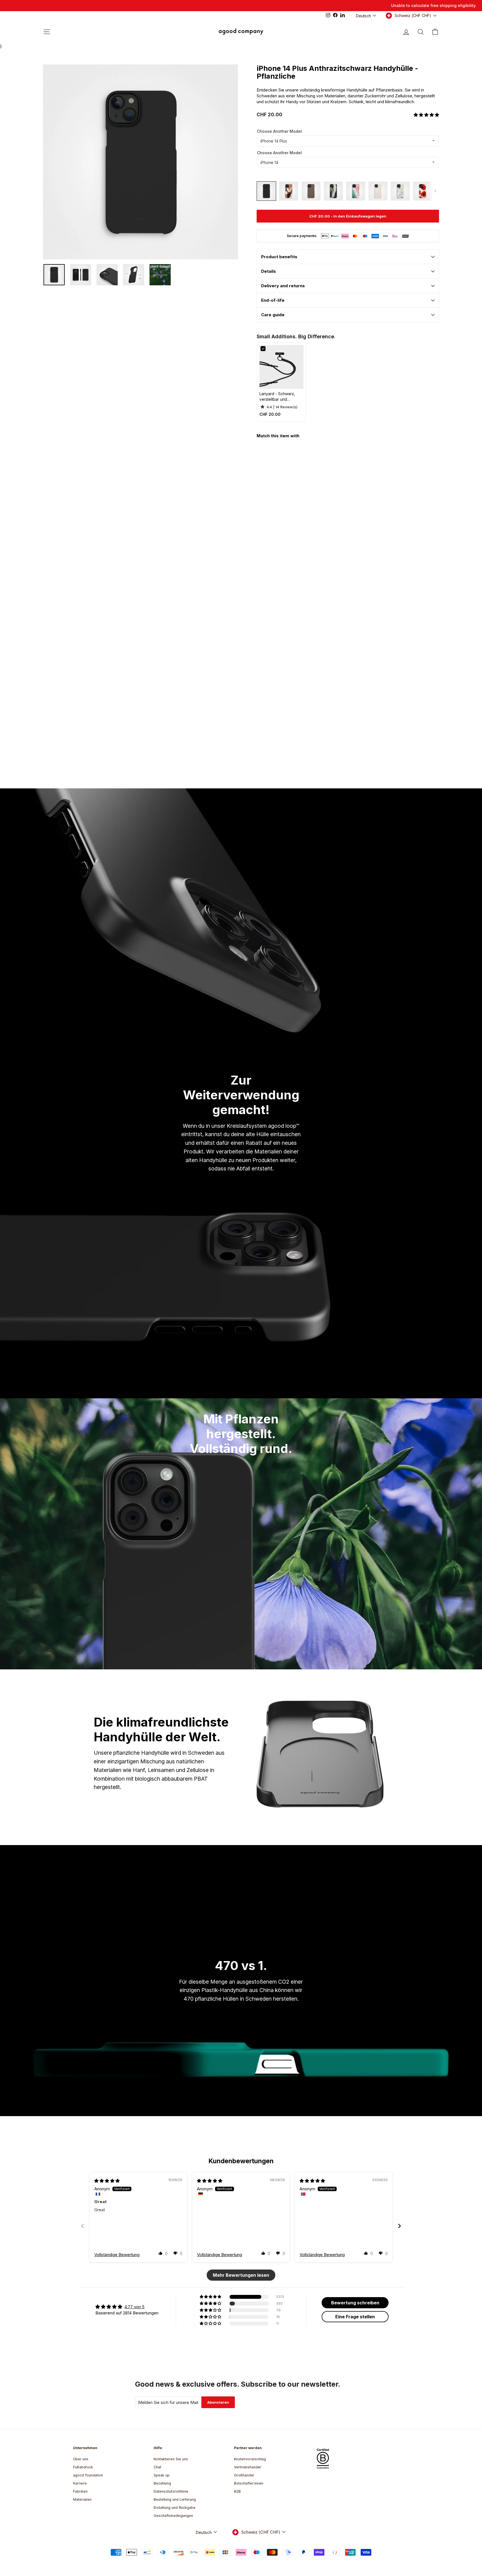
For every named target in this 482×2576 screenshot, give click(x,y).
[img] (107, 2181)
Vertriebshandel (247, 2467)
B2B (237, 2491)
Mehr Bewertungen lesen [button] (241, 2275)
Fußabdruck (83, 2467)
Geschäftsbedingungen (173, 2516)
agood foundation (88, 2475)
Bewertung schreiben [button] (355, 2303)
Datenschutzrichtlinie (171, 2491)
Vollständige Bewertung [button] (117, 2255)
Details (268, 271)
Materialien (82, 2499)
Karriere (80, 2483)
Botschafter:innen (249, 2483)
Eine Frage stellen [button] (355, 2317)
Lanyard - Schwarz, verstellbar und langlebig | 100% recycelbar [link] (277, 397)
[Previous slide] (83, 2226)
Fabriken (80, 2491)
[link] (281, 367)
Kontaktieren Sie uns (171, 2459)
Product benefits (279, 257)
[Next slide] (399, 2226)
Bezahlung (162, 2483)
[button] (426, 115)
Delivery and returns (283, 286)
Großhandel (244, 2475)
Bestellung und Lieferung (175, 2499)
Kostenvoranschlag (250, 2459)
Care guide (273, 315)
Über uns (81, 2459)
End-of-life (273, 300)
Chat (157, 2467)
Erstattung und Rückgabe (175, 2508)
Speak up (162, 2475)
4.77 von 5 (134, 2307)
